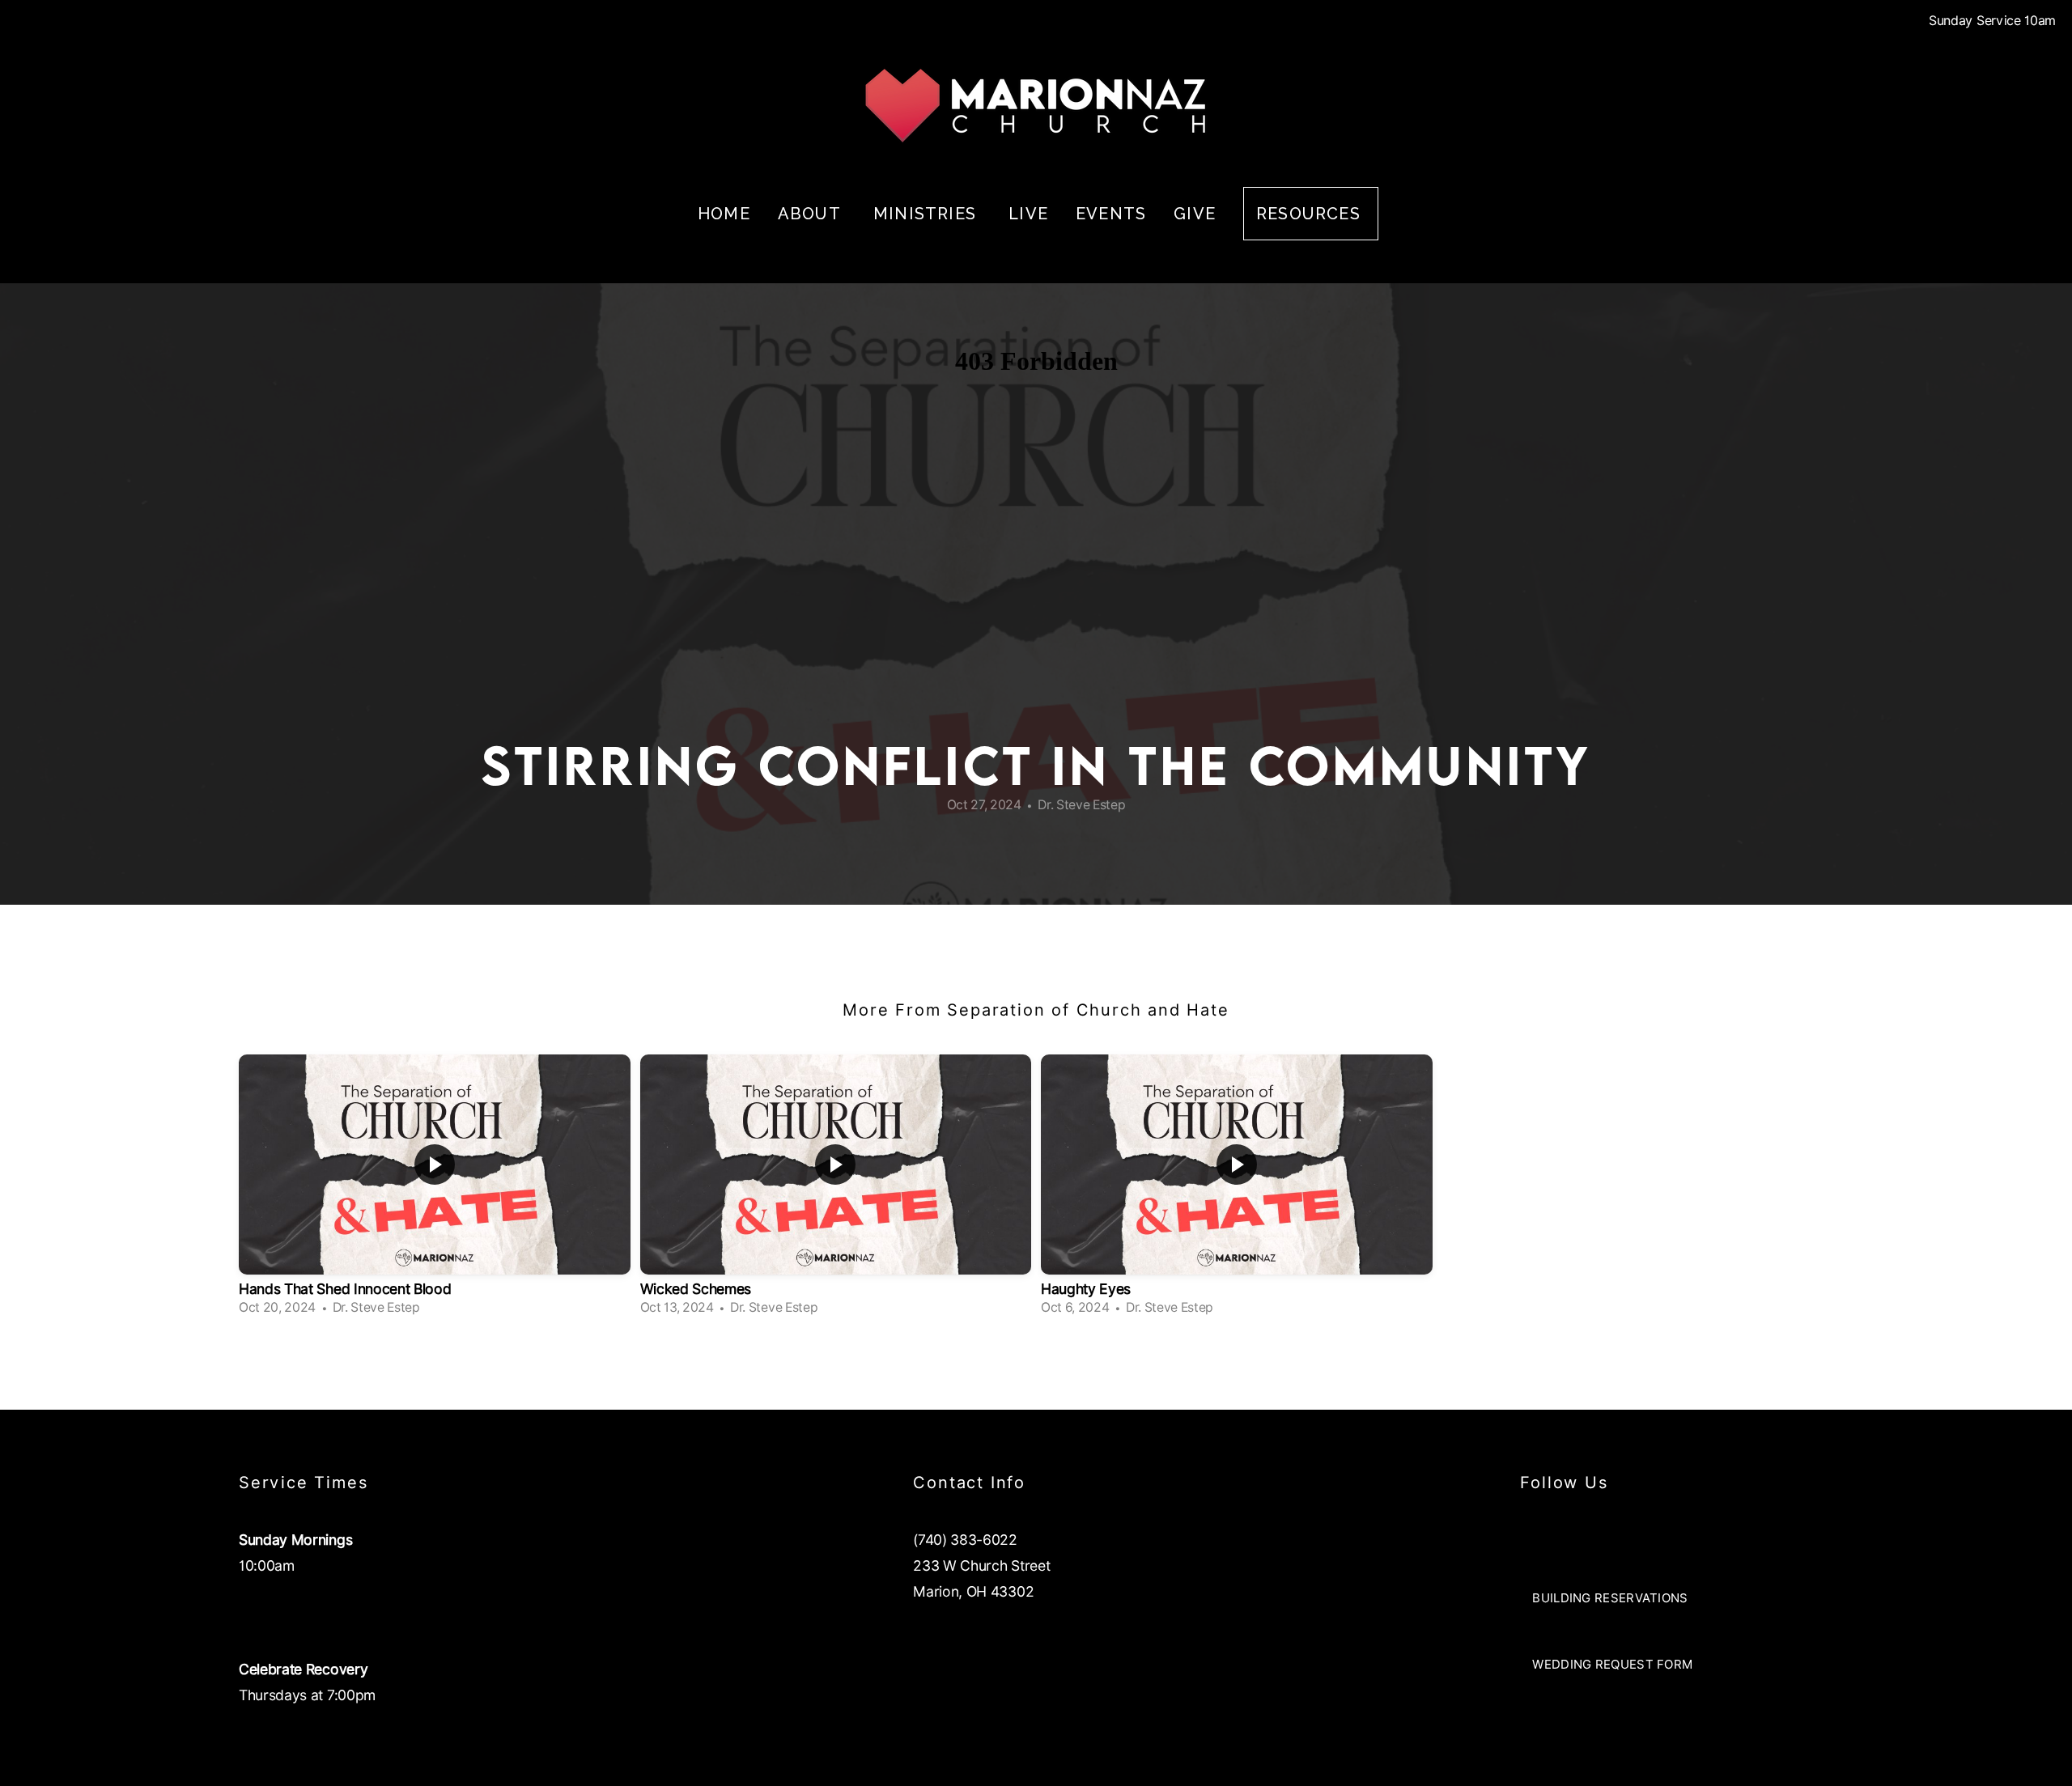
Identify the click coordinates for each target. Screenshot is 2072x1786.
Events (1111, 214)
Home (724, 214)
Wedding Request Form (1613, 1665)
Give (1195, 214)
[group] (435, 1190)
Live (1028, 214)
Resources (1311, 214)
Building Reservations (1610, 1598)
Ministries (927, 214)
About (812, 214)
